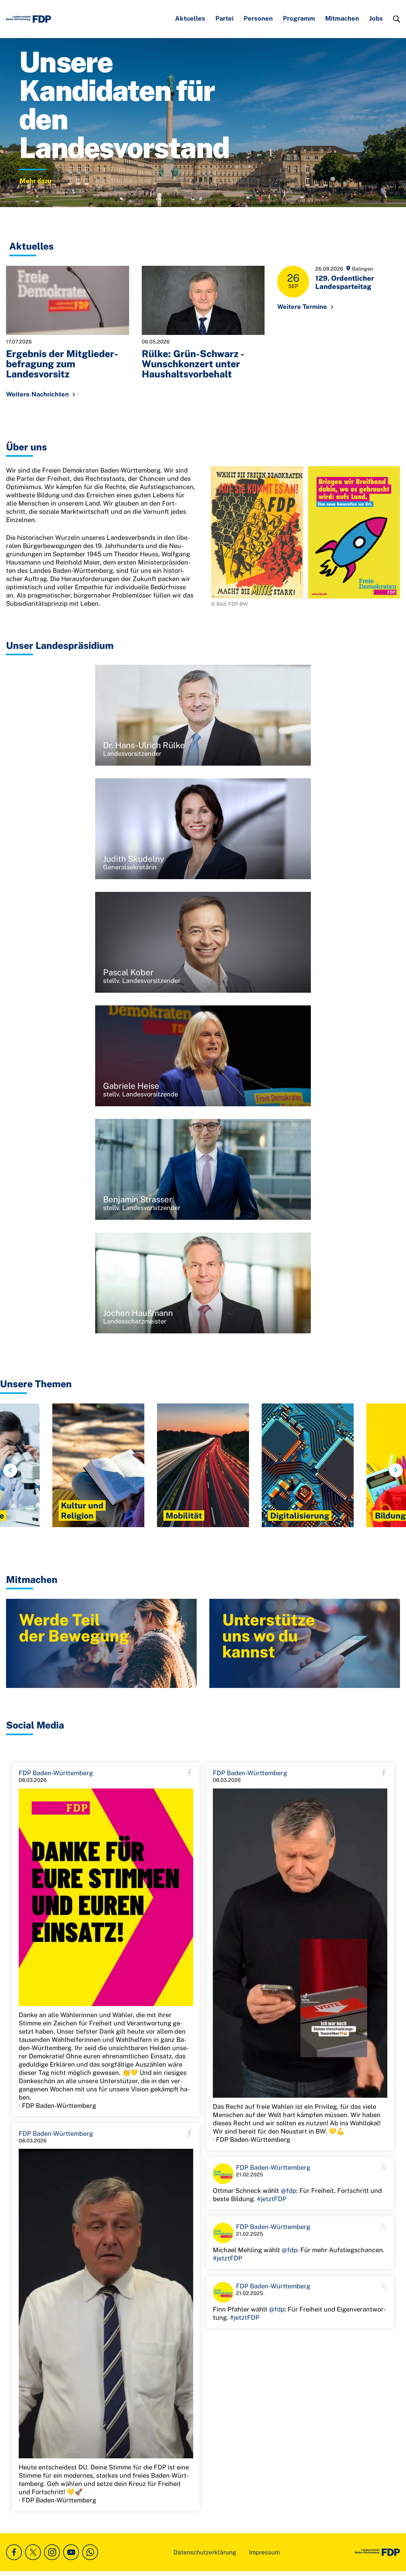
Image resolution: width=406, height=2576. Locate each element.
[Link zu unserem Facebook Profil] (14, 2552)
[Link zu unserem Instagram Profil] (52, 2552)
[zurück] (10, 1470)
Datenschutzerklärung (205, 2552)
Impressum (264, 2552)
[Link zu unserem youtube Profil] (71, 2552)
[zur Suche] (396, 19)
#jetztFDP (272, 2199)
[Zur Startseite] (29, 19)
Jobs (376, 18)
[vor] (396, 1470)
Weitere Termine (302, 307)
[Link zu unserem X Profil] (33, 2552)
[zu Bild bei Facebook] (106, 1897)
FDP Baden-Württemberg (56, 1773)
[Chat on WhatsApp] (90, 2552)
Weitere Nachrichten (37, 394)
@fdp (288, 2191)
